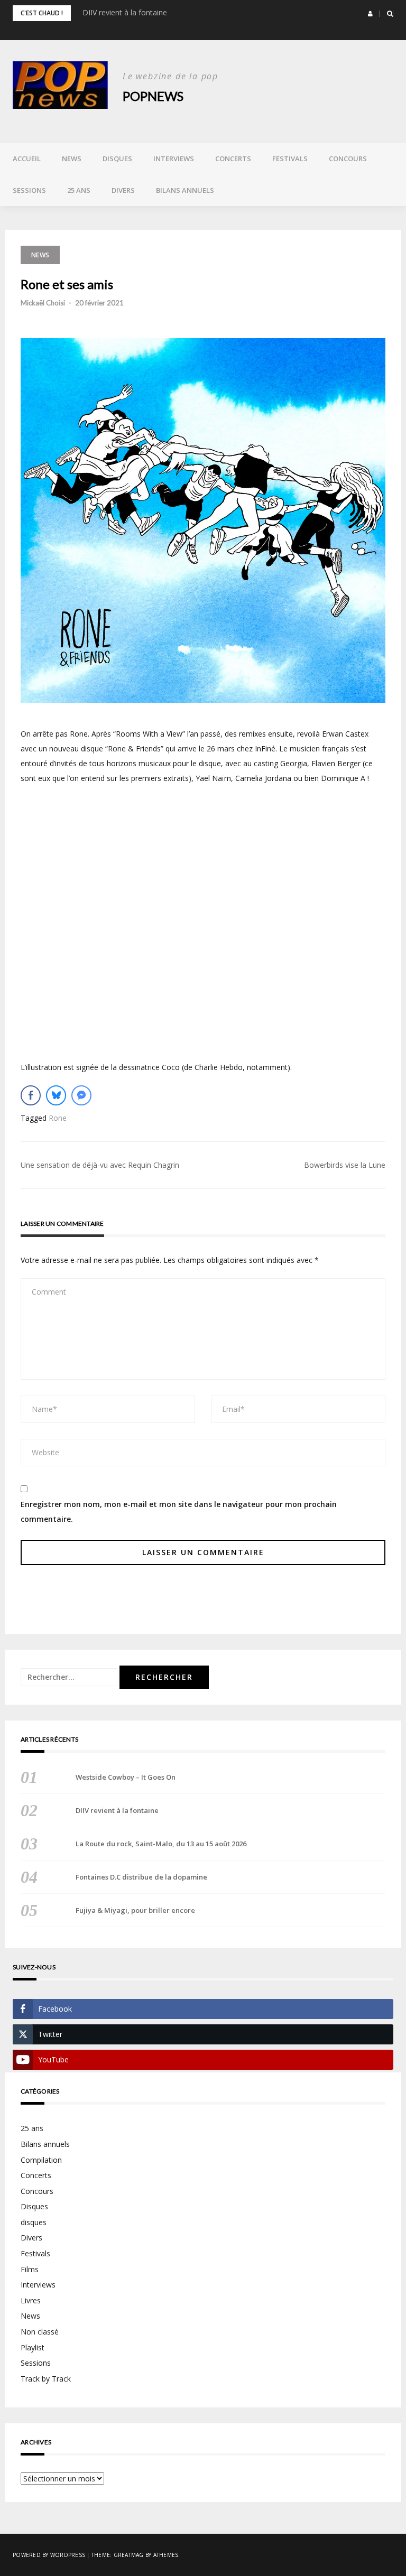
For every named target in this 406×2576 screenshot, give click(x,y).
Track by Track (46, 2379)
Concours (348, 159)
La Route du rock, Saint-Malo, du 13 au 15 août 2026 (161, 1844)
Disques (117, 159)
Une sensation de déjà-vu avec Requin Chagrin (100, 1165)
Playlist (33, 2347)
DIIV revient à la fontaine (125, 12)
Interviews (174, 159)
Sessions (29, 190)
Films (30, 2269)
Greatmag (129, 2555)
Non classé (40, 2332)
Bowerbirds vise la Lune (345, 1165)
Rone (58, 1118)
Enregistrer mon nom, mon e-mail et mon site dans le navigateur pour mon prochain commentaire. (179, 1512)
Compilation (41, 2160)
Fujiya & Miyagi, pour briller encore (135, 1910)
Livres (31, 2300)
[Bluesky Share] (56, 1095)
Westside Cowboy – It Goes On (126, 1777)
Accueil (27, 159)
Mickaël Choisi (43, 303)
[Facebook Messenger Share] (81, 1095)
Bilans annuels (185, 190)
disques (34, 2222)
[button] (370, 14)
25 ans (79, 190)
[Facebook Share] (31, 1095)
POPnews (153, 96)
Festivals (290, 159)
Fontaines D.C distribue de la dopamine (141, 1877)
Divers (123, 190)
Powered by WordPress (49, 2555)
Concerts (233, 159)
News (72, 159)
